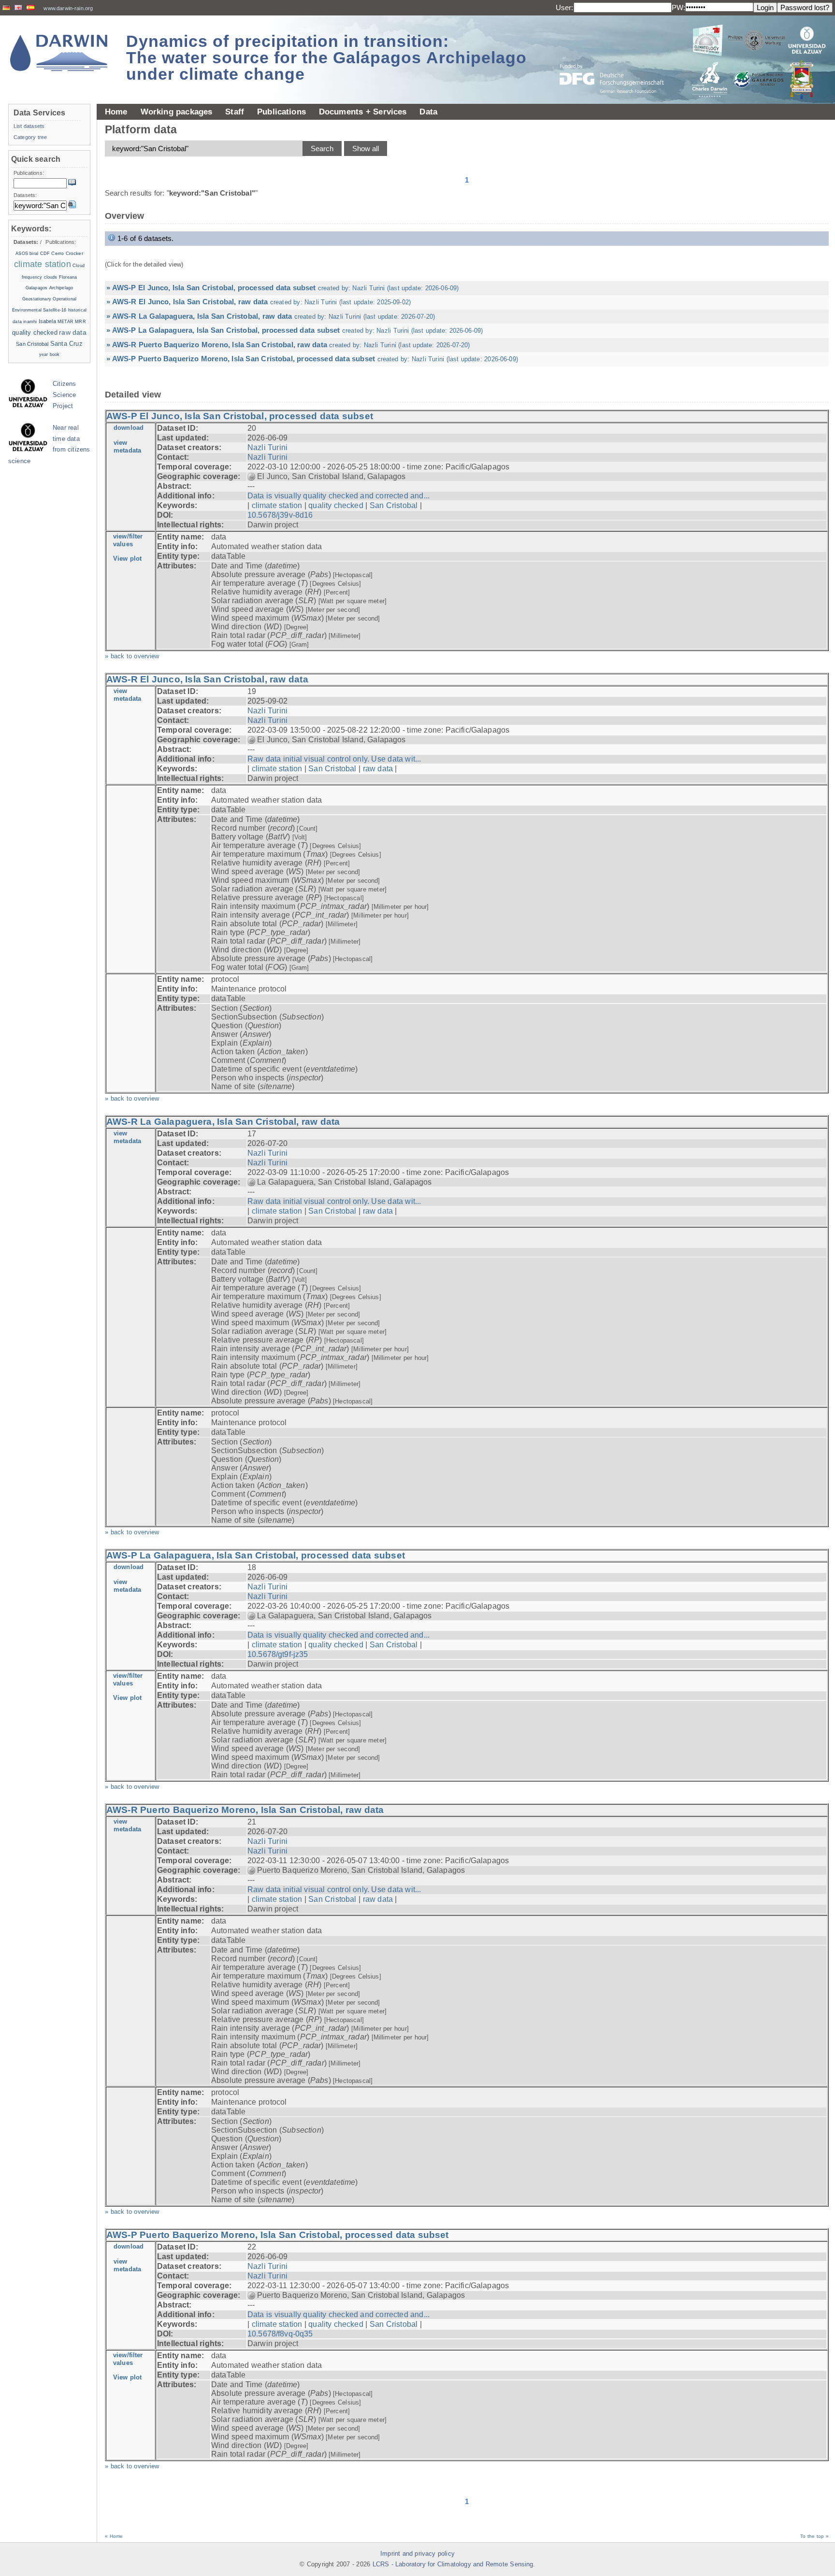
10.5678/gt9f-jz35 (278, 1654)
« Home (114, 2536)
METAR (65, 322)
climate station (277, 505)
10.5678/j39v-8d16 (280, 515)
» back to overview (132, 656)
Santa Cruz (66, 344)
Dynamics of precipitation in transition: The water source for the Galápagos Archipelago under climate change (326, 57)
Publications (281, 112)
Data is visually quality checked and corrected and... (338, 496)
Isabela (47, 321)
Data (428, 112)
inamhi (30, 322)
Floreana (68, 277)
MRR (80, 322)
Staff (235, 112)
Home (116, 112)
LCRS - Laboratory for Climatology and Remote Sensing (453, 2564)
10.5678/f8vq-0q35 (280, 2334)
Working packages (177, 112)
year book (50, 354)
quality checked (336, 505)
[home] (59, 53)
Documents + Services (363, 112)
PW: (678, 7)
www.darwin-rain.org (68, 8)
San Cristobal (394, 505)
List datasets (29, 126)
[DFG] (618, 57)
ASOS (22, 254)
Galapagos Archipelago (49, 288)
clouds (51, 277)
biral (34, 254)
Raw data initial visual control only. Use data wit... (334, 759)
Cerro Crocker (67, 253)
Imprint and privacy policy (417, 2554)
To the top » (814, 2536)
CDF (45, 254)
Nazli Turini (267, 447)
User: (565, 7)
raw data (378, 769)
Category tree (30, 137)
